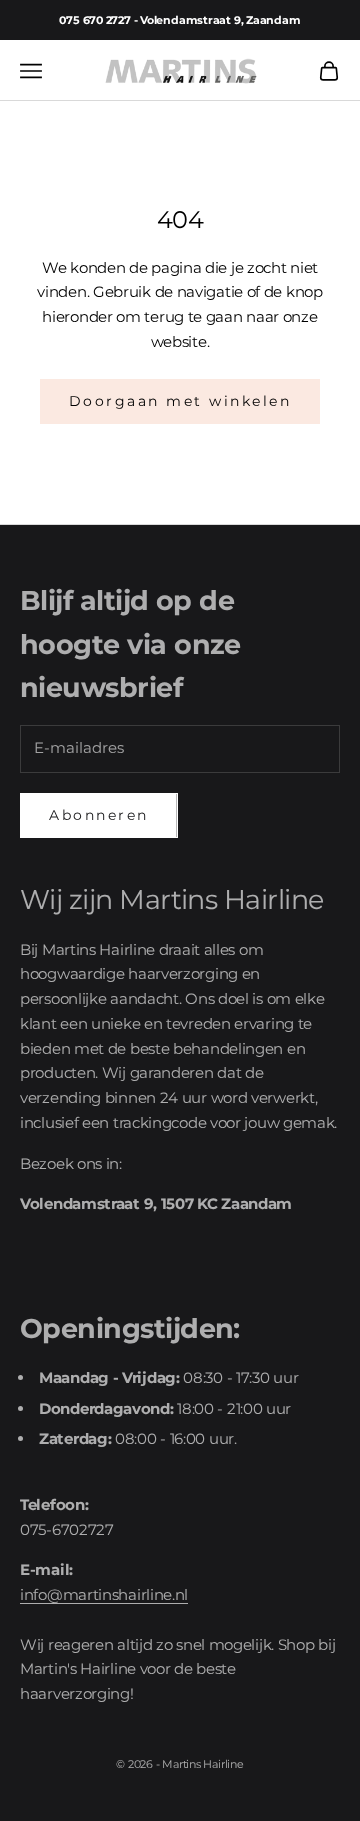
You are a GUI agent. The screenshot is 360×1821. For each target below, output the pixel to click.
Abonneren (99, 815)
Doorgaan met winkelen (180, 401)
